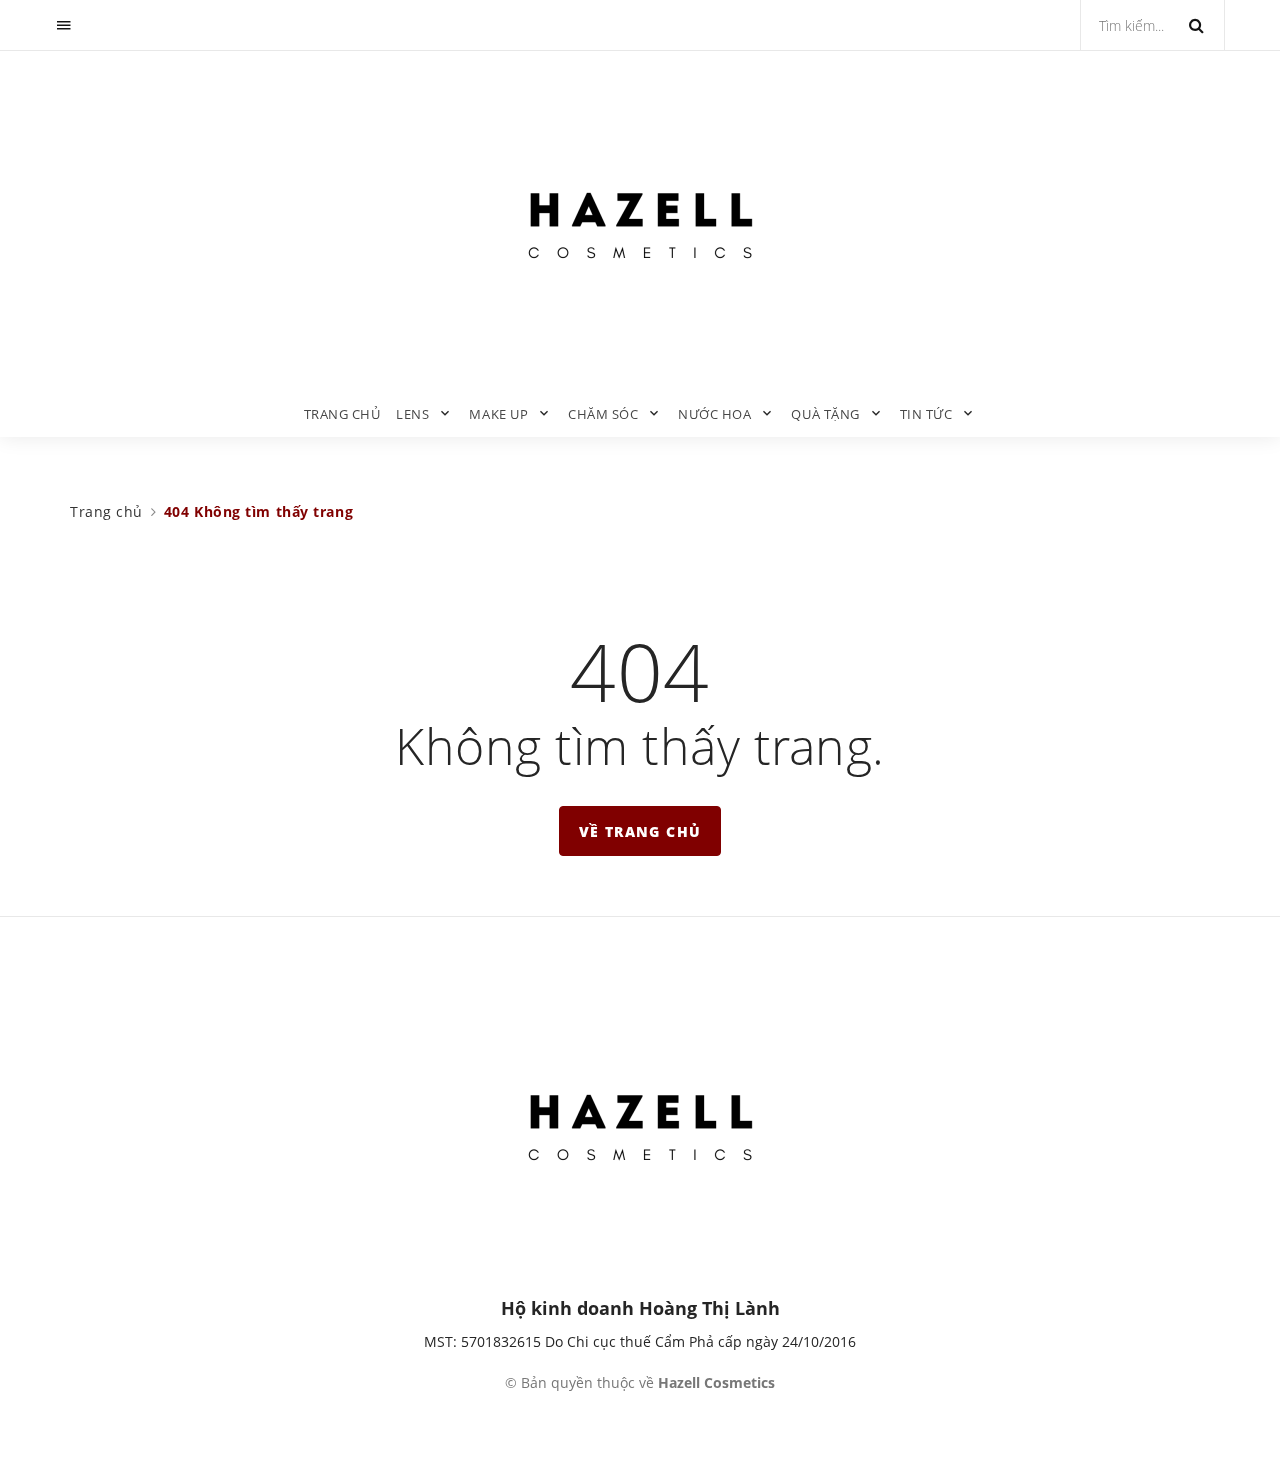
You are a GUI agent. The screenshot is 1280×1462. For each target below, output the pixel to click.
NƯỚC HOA (714, 414)
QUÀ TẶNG (825, 414)
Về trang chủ (640, 831)
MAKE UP (498, 414)
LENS (412, 414)
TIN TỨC (926, 414)
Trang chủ (342, 414)
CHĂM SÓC (603, 414)
